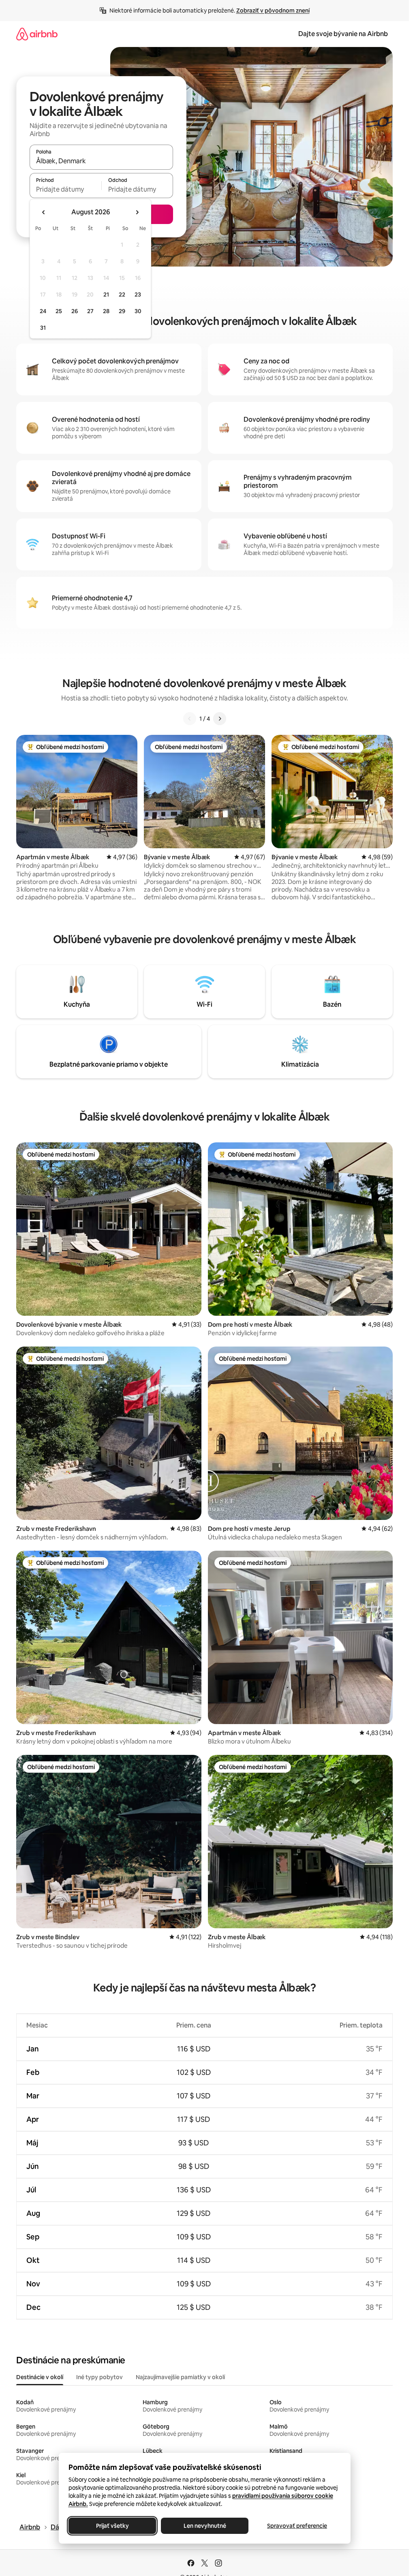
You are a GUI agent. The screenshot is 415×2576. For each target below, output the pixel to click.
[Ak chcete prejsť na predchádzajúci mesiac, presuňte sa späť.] (44, 212)
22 (122, 295)
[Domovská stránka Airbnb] (37, 34)
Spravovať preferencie (297, 2526)
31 (43, 328)
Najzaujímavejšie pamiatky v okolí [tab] (180, 2377)
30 (138, 311)
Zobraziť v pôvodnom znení (273, 11)
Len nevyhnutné (204, 2526)
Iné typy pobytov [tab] (99, 2377)
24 (43, 311)
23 (138, 295)
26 (75, 311)
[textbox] (65, 189)
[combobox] (101, 161)
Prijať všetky (112, 2526)
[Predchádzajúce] (190, 719)
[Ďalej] (220, 719)
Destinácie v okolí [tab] (40, 2377)
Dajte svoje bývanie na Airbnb (343, 34)
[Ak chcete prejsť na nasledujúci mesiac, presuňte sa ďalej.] (137, 212)
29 (122, 311)
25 (59, 311)
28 (106, 311)
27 (90, 311)
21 (106, 295)
